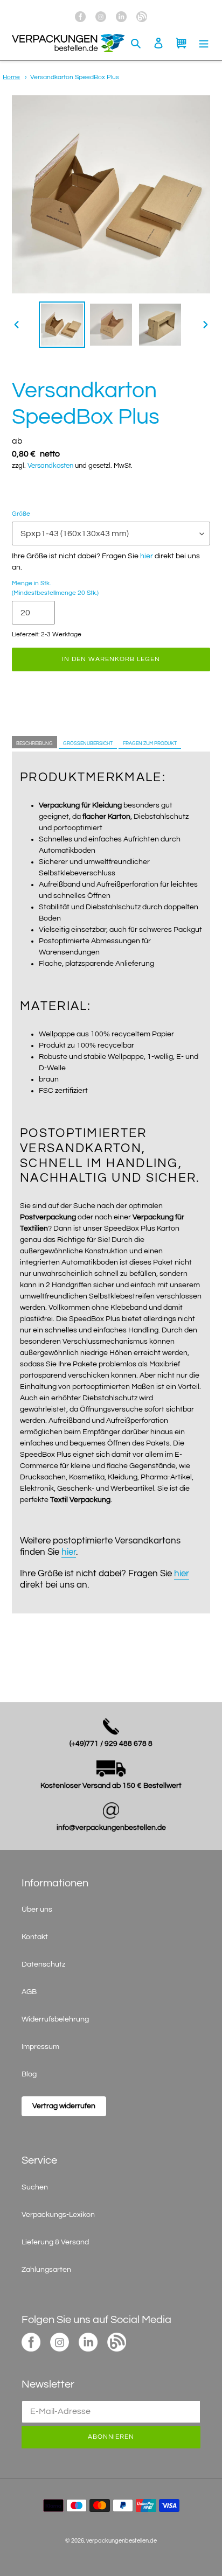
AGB (29, 1992)
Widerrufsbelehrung (55, 2019)
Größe (21, 514)
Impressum (40, 2047)
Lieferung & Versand (55, 2242)
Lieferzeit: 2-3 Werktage (47, 634)
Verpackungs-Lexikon (58, 2215)
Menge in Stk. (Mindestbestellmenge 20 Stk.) (55, 588)
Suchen (35, 2187)
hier (147, 556)
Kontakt (35, 1937)
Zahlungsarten (46, 2270)
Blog (29, 2074)
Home (11, 77)
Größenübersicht (88, 744)
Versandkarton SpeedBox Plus (75, 77)
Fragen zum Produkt (150, 744)
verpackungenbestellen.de (122, 2541)
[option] (62, 325)
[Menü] (204, 43)
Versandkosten (50, 466)
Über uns (37, 1910)
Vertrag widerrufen (64, 2106)
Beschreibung (34, 744)
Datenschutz (43, 1964)
